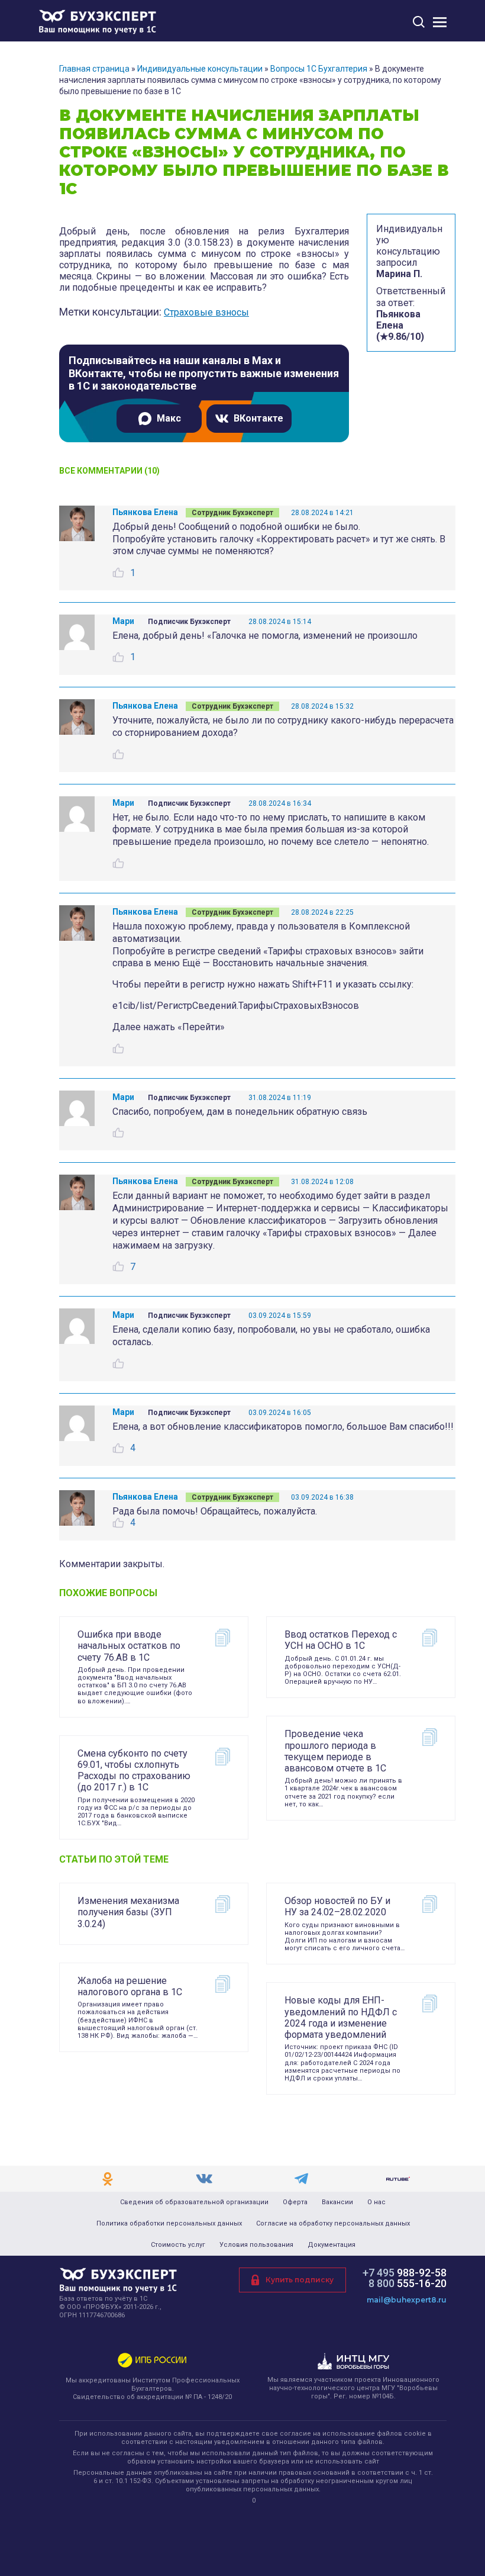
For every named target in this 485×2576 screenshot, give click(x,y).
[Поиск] (419, 22)
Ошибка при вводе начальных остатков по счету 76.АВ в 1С (129, 1646)
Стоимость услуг (178, 2245)
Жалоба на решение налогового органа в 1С (130, 1986)
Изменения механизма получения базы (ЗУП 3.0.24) (128, 1912)
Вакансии (337, 2202)
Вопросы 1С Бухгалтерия (319, 69)
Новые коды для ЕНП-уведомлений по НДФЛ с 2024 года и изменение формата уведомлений (341, 2017)
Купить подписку (300, 2280)
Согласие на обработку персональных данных (333, 2224)
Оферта (295, 2202)
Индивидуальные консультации (200, 69)
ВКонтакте (258, 418)
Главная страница (94, 69)
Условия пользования (256, 2245)
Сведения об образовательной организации (194, 2202)
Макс (169, 418)
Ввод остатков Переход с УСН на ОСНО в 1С (341, 1640)
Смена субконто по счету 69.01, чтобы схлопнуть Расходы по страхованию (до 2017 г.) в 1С (134, 1771)
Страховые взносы (206, 312)
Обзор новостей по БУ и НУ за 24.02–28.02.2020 (337, 1906)
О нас (376, 2202)
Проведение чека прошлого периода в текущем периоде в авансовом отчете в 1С (335, 1751)
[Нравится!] (118, 573)
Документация (332, 2245)
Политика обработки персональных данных (169, 2224)
